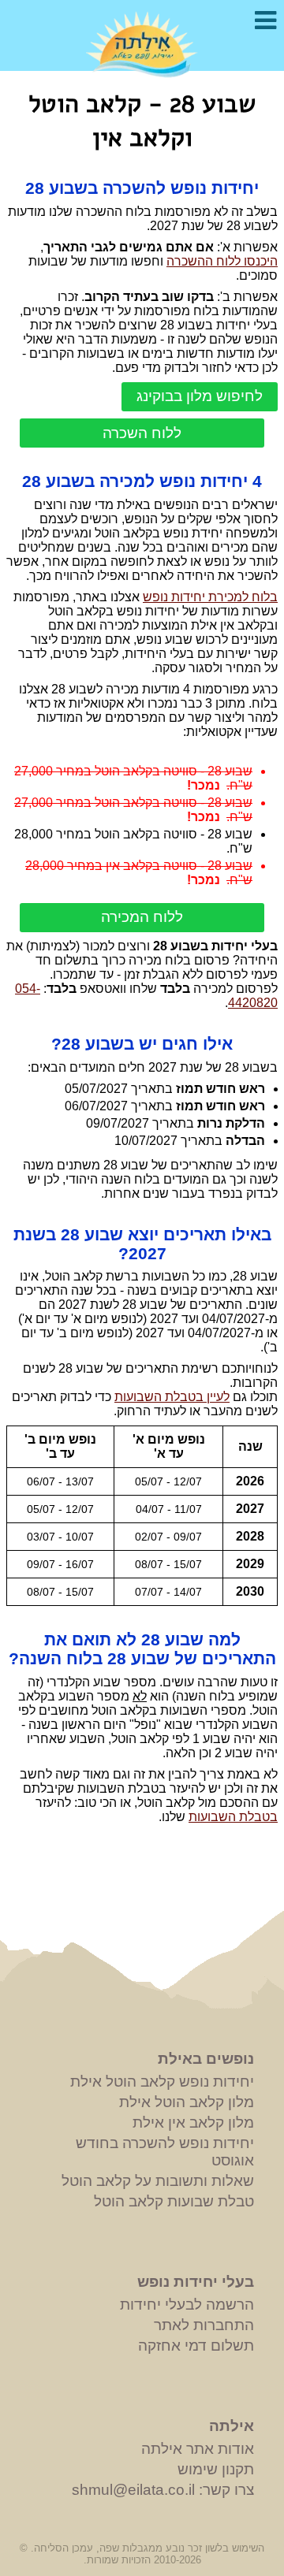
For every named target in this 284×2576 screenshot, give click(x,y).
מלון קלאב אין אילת (193, 2123)
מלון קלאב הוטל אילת (187, 2102)
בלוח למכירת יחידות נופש (210, 597)
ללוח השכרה (142, 433)
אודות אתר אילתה (198, 2449)
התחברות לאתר (204, 2325)
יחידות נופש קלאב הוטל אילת (162, 2082)
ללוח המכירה (142, 917)
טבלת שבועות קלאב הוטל (174, 2201)
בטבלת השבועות (233, 1817)
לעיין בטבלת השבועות (172, 1397)
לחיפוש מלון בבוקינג (200, 396)
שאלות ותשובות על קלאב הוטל (158, 2181)
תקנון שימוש (216, 2469)
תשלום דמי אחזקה (196, 2346)
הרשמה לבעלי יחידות (187, 2305)
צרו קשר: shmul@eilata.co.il (163, 2490)
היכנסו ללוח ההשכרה (222, 261)
